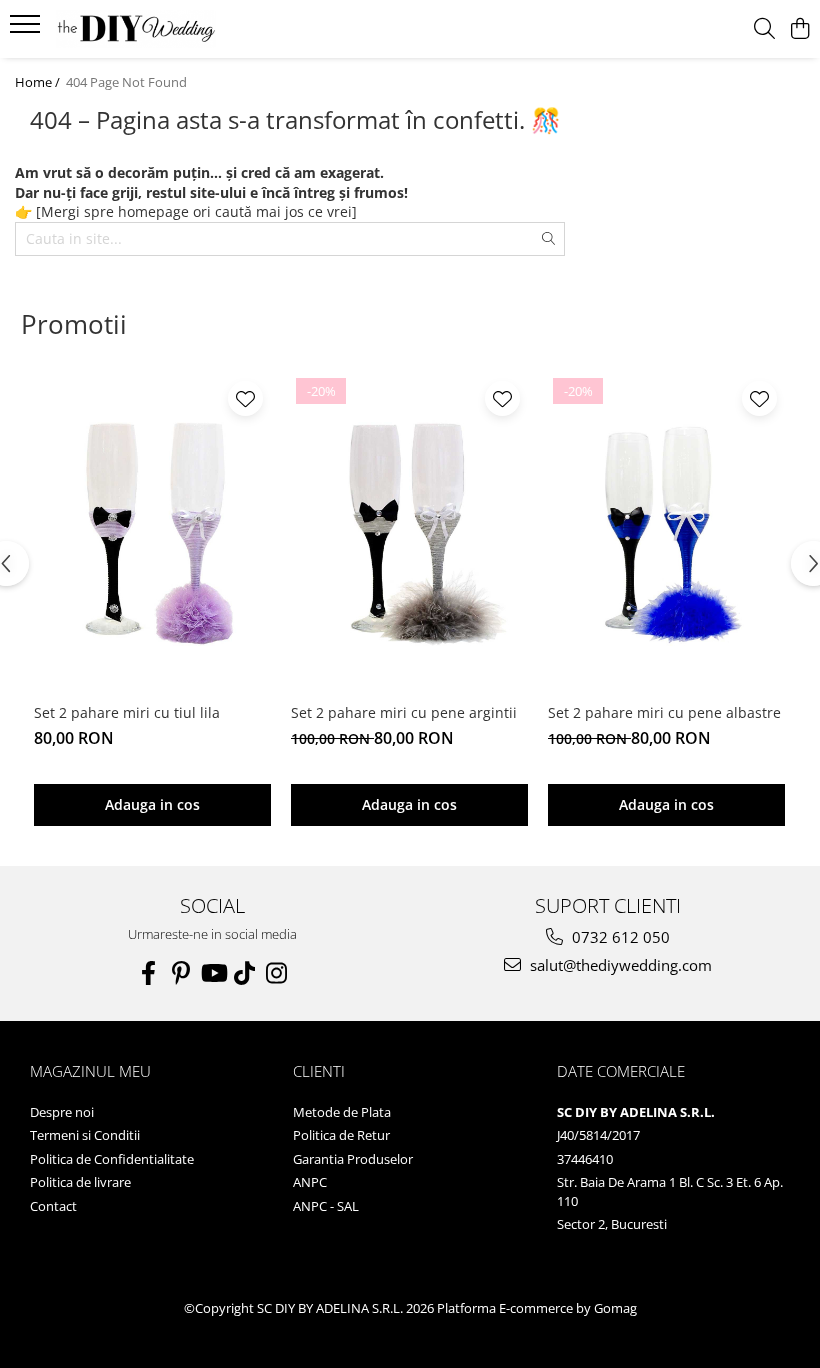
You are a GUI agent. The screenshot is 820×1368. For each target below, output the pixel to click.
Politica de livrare (80, 1182)
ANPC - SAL (326, 1206)
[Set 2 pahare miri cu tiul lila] (152, 533)
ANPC (310, 1182)
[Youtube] (213, 973)
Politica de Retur (341, 1135)
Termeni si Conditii (85, 1135)
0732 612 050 (619, 937)
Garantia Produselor (353, 1159)
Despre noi (62, 1112)
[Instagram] (277, 973)
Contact (53, 1206)
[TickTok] (245, 973)
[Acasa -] (136, 29)
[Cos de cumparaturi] (799, 29)
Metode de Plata (342, 1112)
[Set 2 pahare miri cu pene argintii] (409, 533)
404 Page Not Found (126, 82)
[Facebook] (149, 973)
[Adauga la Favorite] (245, 398)
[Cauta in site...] (764, 29)
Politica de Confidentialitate (112, 1159)
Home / (39, 82)
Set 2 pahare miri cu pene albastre (664, 712)
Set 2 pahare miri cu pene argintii (404, 712)
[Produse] (27, 30)
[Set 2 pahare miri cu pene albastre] (666, 533)
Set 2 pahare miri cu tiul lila (127, 712)
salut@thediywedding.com (619, 965)
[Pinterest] (181, 973)
